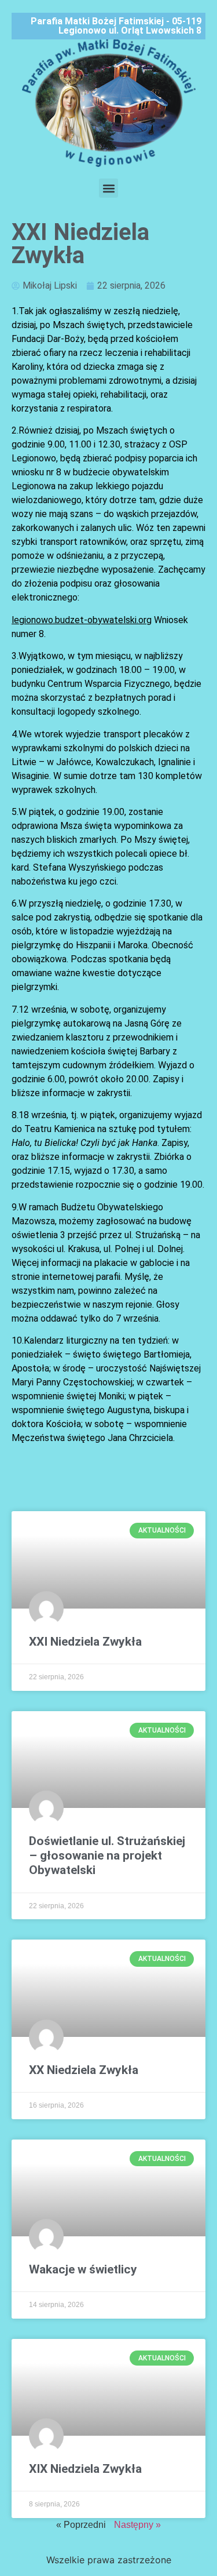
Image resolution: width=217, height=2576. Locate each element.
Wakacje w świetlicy (83, 2269)
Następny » (137, 2525)
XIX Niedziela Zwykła (85, 2469)
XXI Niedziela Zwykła (85, 1642)
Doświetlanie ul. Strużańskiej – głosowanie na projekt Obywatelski (107, 1855)
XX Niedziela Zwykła (84, 2070)
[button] (108, 188)
